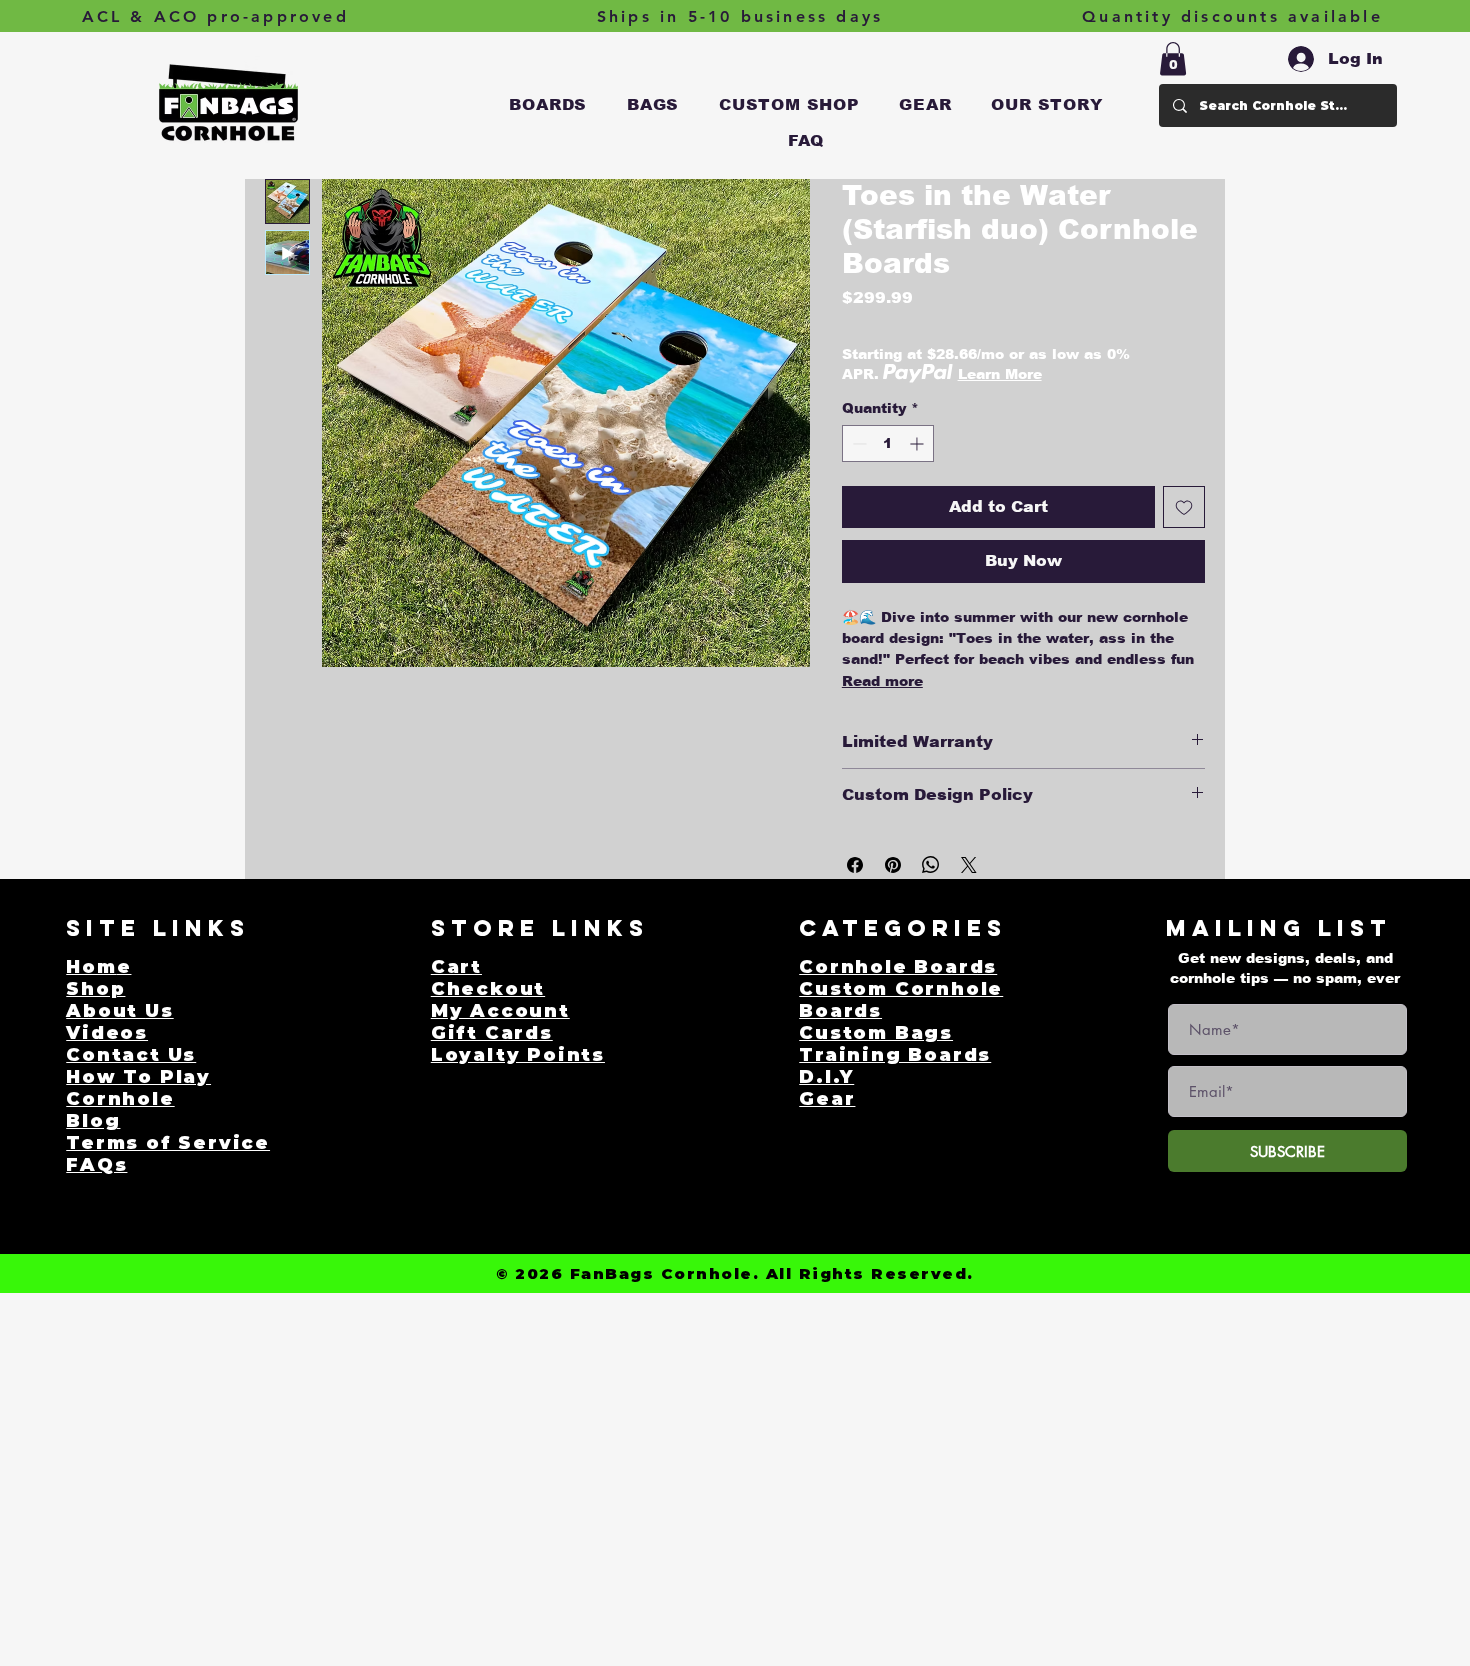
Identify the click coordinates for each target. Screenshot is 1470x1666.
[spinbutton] (888, 443)
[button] (549, 105)
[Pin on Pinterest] (893, 865)
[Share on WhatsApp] (931, 865)
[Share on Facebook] (855, 865)
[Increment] (918, 443)
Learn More (1000, 374)
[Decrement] (857, 443)
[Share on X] (969, 865)
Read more (882, 681)
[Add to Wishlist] (1184, 507)
